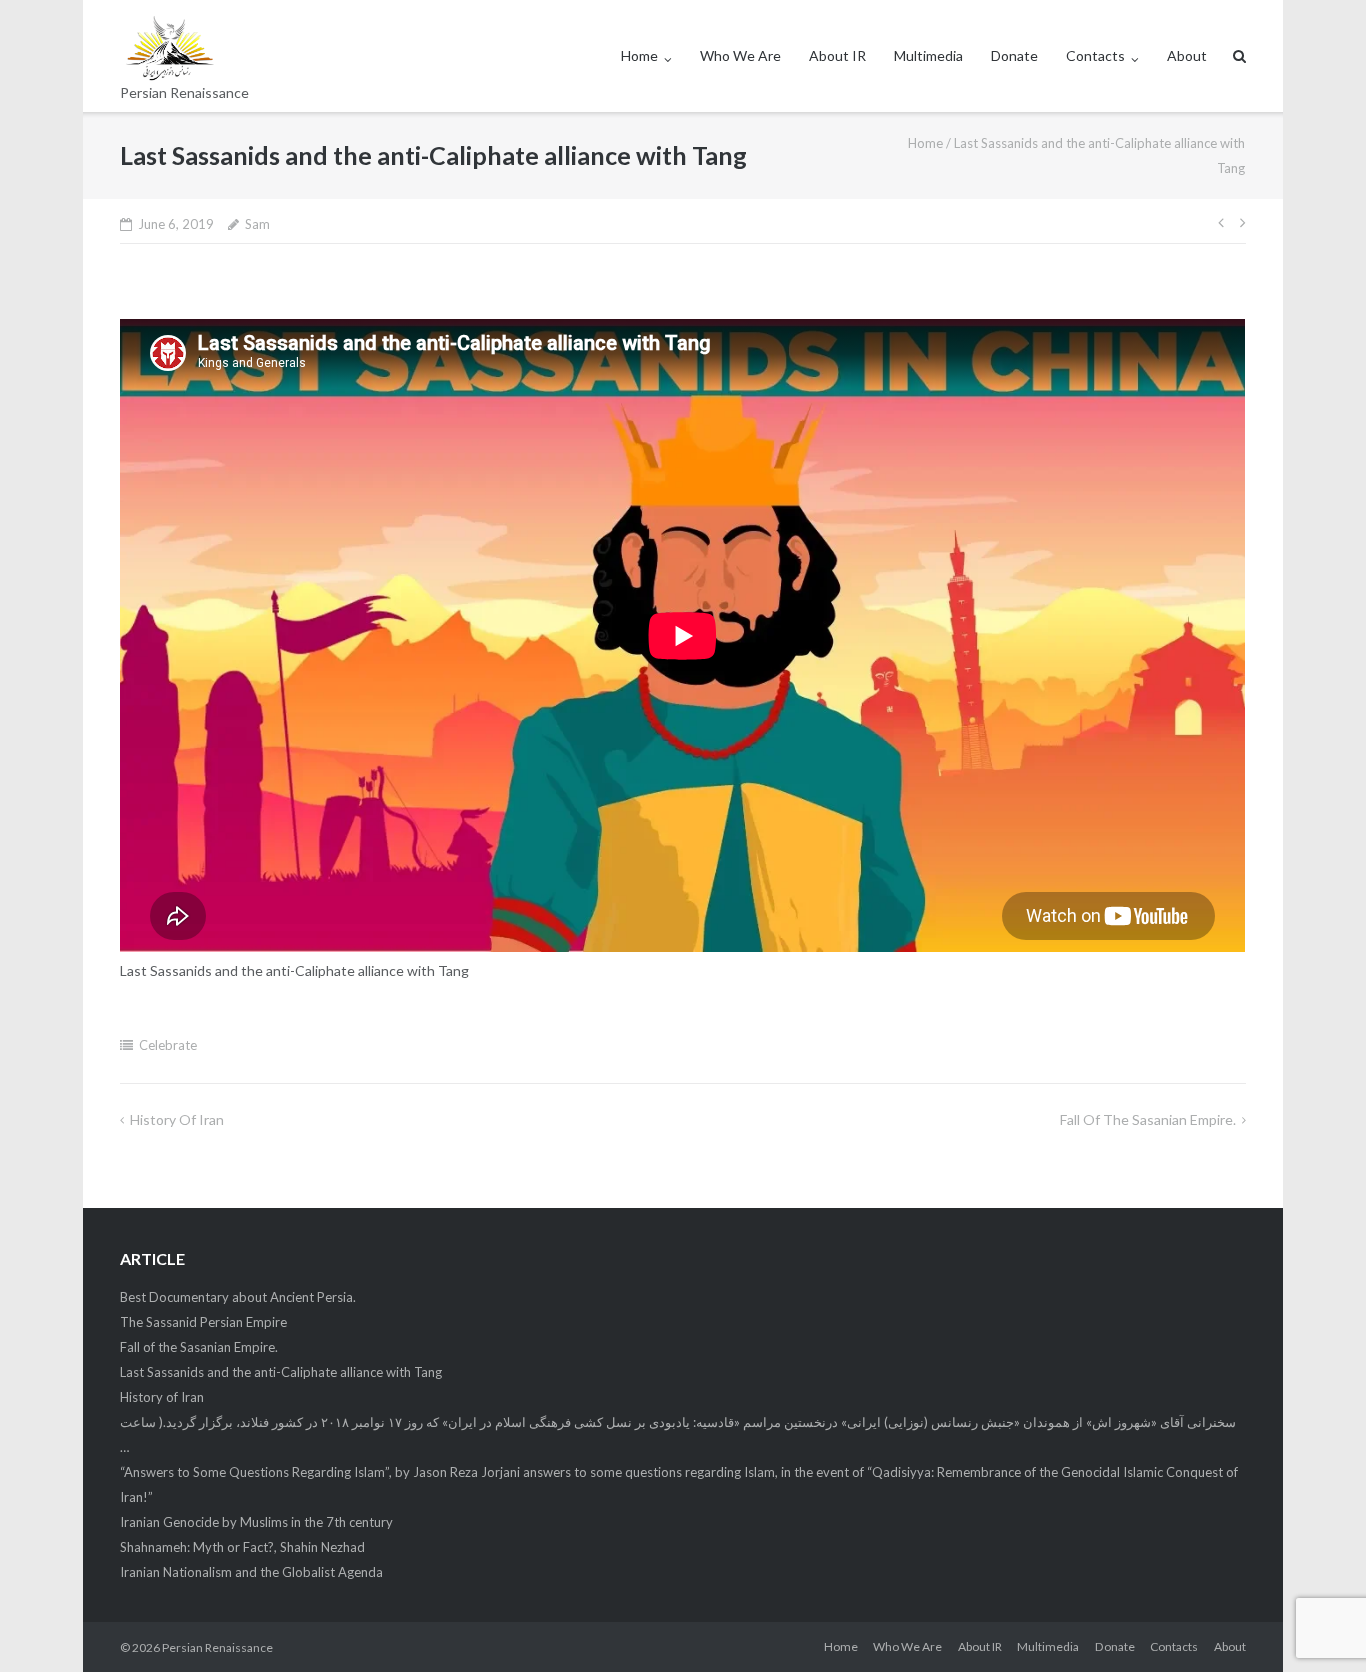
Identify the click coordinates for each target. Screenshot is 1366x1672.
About (1187, 55)
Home (639, 55)
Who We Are (740, 55)
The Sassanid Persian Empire (203, 1322)
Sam (257, 224)
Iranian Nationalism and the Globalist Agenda (251, 1572)
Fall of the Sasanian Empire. (1148, 1119)
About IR (837, 55)
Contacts (1095, 55)
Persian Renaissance (217, 1647)
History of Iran (177, 1119)
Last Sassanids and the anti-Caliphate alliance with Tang (281, 1372)
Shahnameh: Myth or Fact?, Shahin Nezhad (242, 1547)
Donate (1014, 55)
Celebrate (168, 1045)
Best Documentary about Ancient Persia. (238, 1297)
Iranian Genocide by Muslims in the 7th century (256, 1522)
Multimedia (928, 55)
